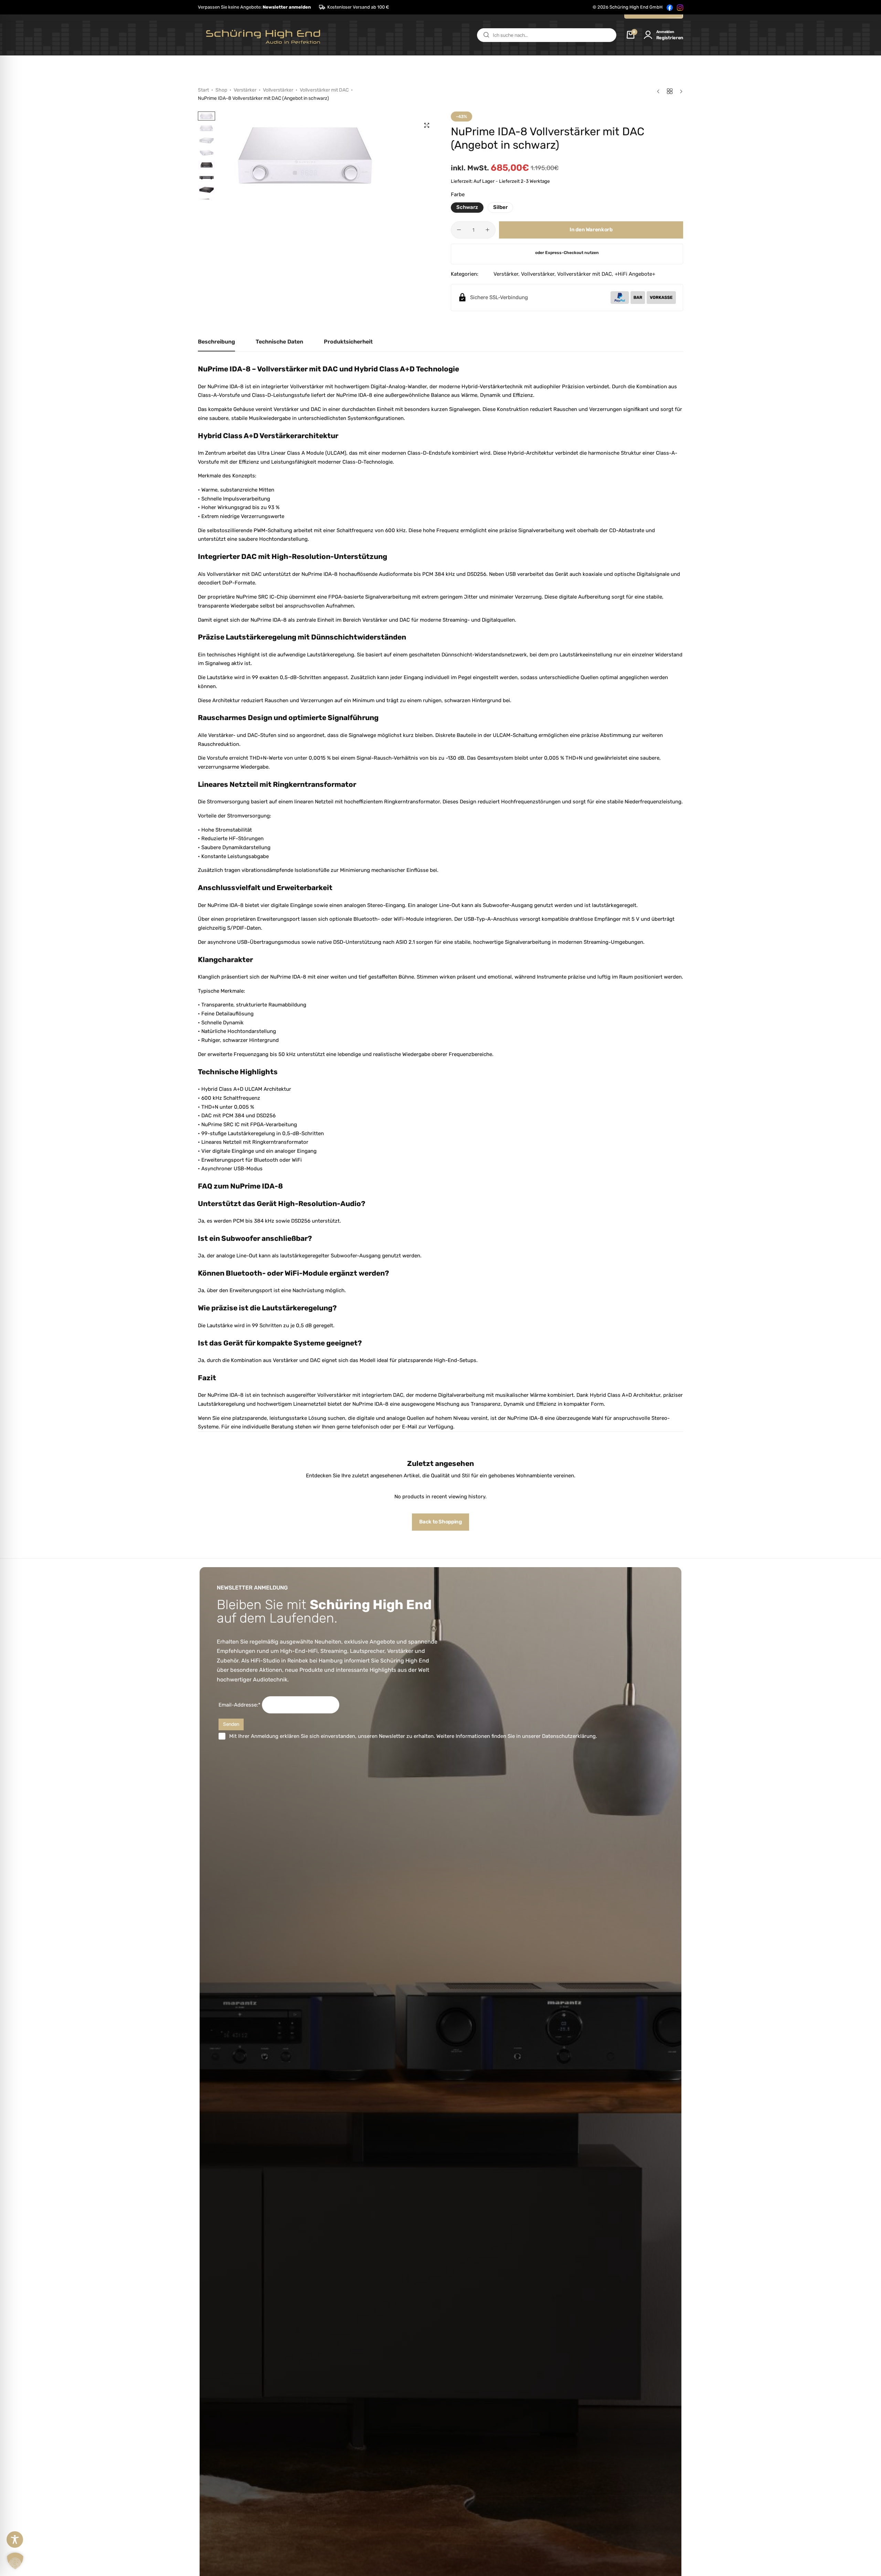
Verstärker (245, 90)
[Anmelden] (648, 35)
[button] (254, 7)
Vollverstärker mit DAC (324, 90)
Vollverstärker (278, 90)
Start (203, 90)
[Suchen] (486, 35)
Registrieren (670, 38)
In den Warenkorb (591, 230)
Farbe (458, 194)
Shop (221, 90)
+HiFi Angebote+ (635, 274)
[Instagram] (680, 7)
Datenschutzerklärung (569, 1736)
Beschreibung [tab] (216, 342)
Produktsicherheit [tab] (348, 342)
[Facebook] (670, 7)
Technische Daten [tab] (279, 342)
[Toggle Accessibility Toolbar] (15, 2540)
